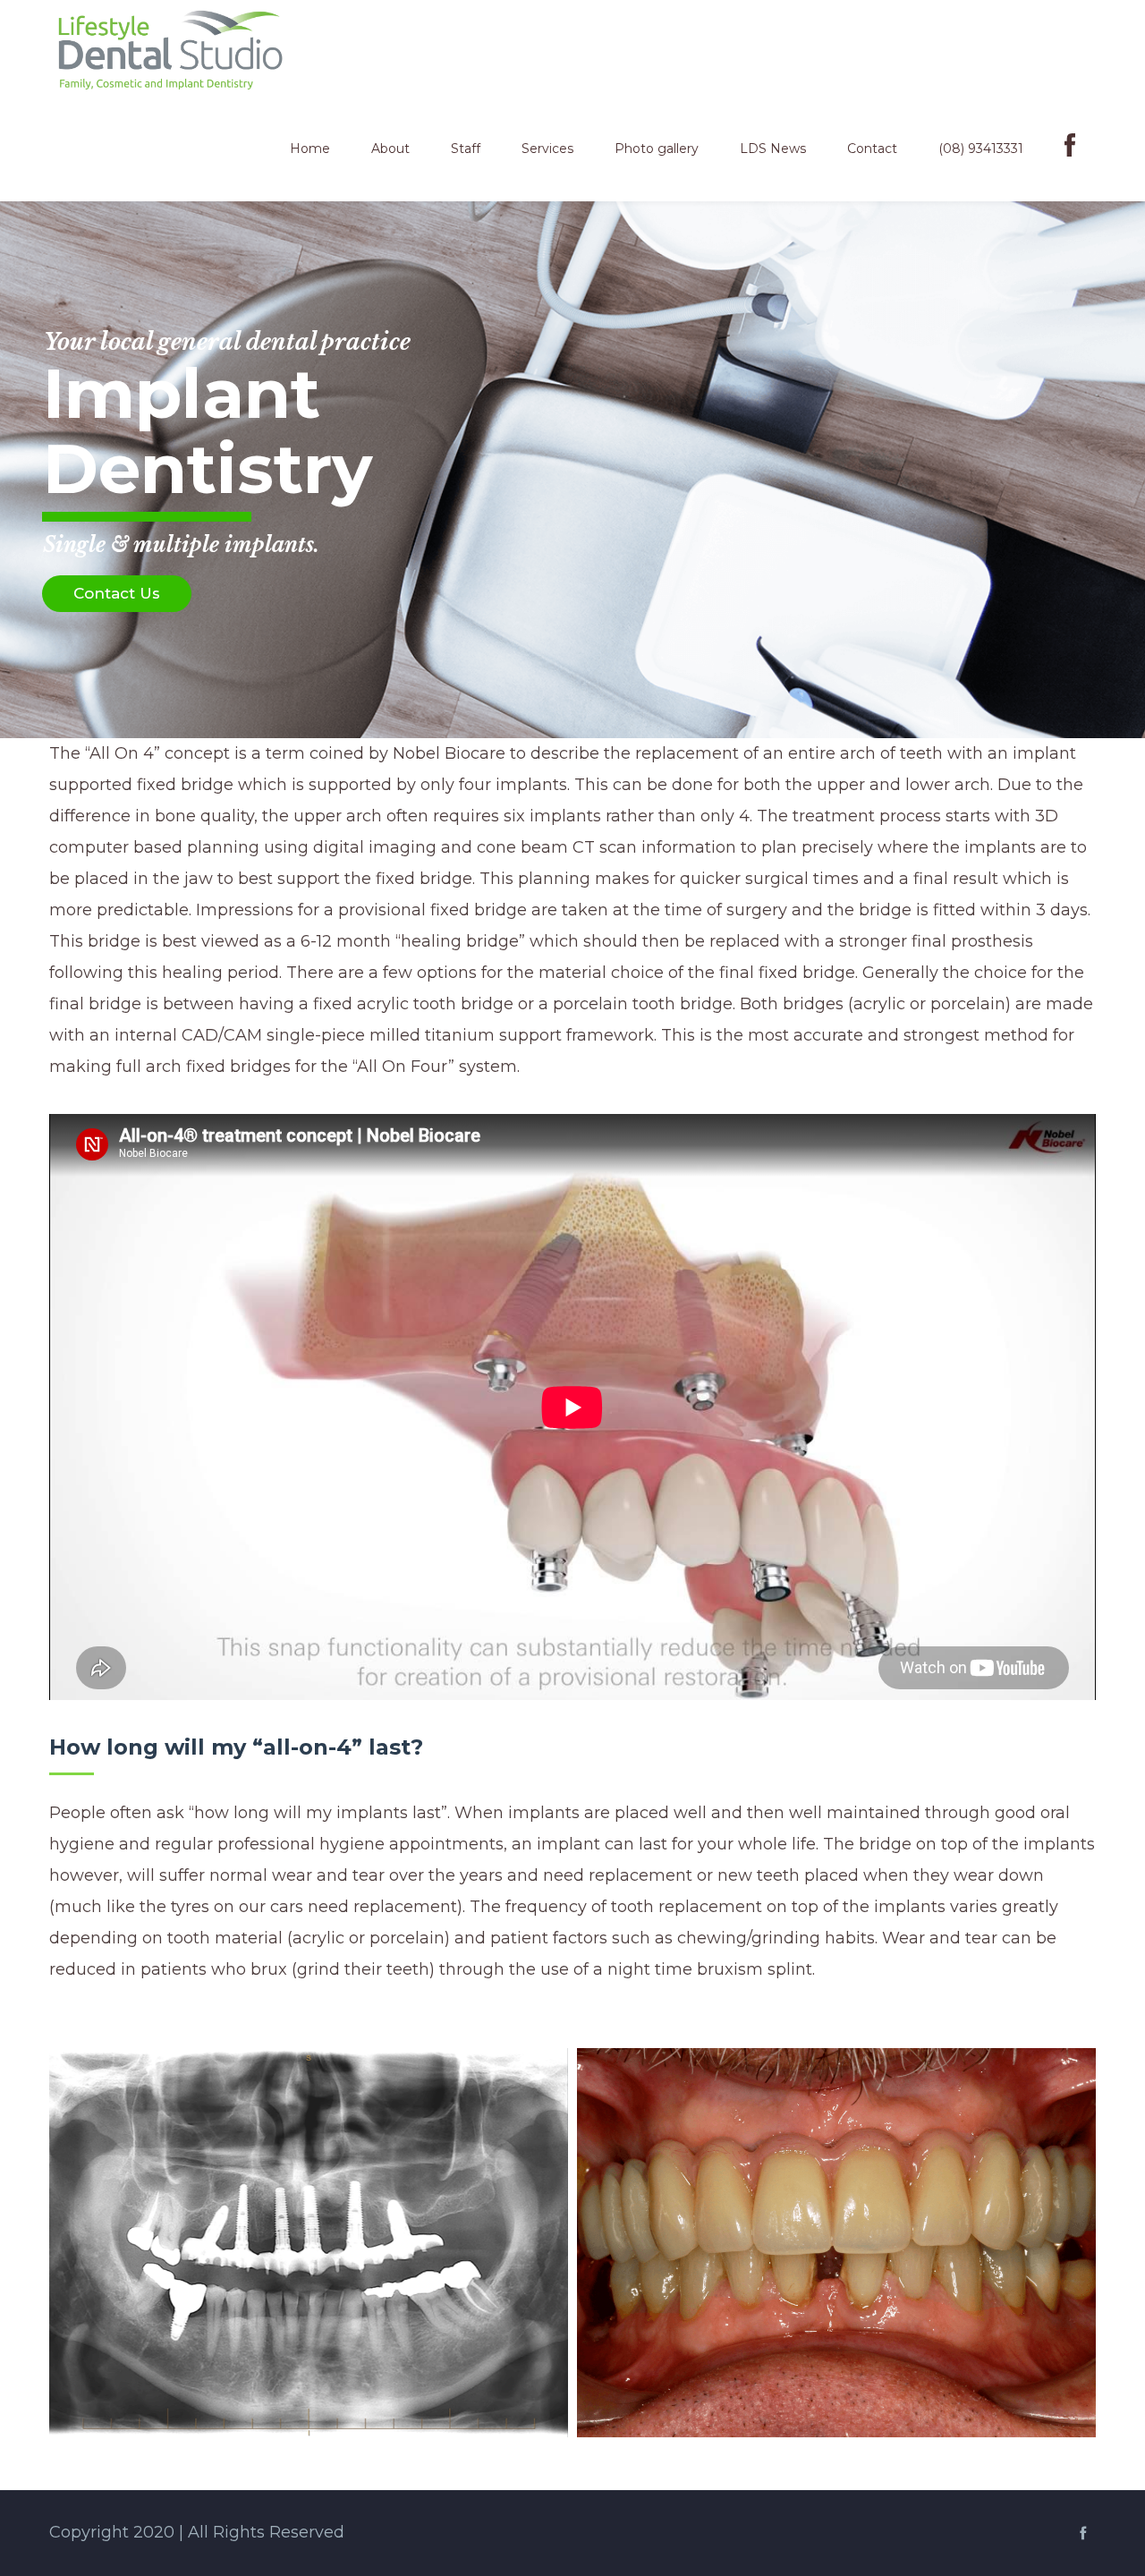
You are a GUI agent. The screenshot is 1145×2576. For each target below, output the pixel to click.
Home (310, 149)
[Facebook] (1070, 150)
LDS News (773, 149)
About (390, 149)
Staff (466, 149)
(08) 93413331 (981, 149)
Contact (872, 149)
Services (547, 149)
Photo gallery (657, 149)
